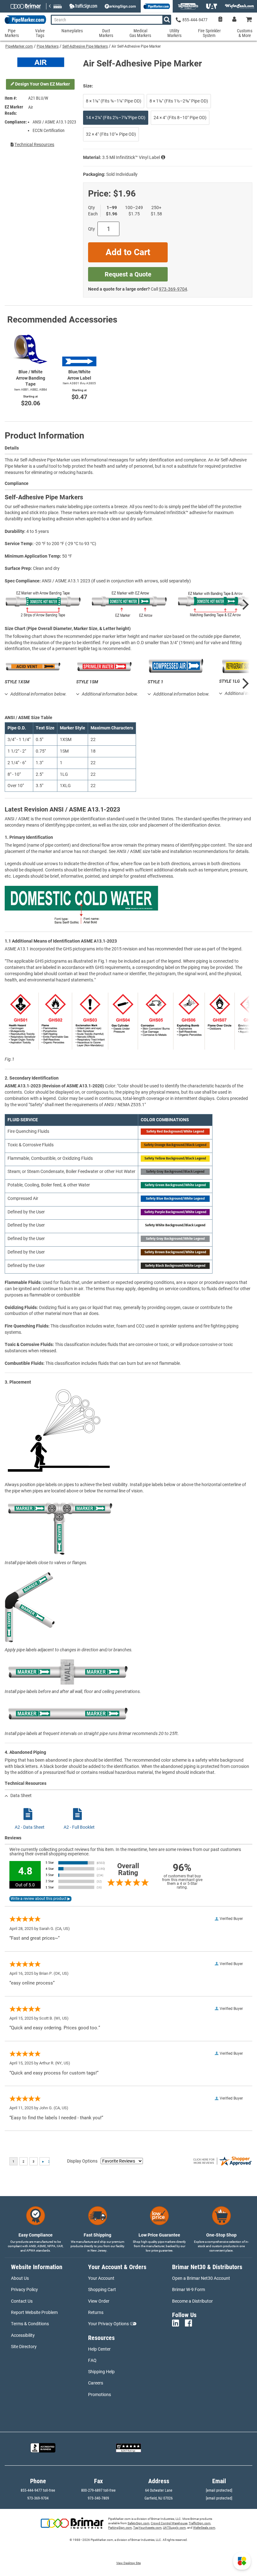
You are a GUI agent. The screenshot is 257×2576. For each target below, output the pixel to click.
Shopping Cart (102, 2289)
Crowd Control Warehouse (169, 2523)
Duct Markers (106, 33)
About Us (20, 2278)
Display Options (82, 2161)
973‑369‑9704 (173, 289)
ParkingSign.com (120, 2528)
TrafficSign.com (200, 2523)
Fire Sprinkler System (209, 33)
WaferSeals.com (204, 2528)
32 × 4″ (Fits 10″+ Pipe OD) (111, 134)
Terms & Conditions (30, 2324)
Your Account (101, 2278)
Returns (96, 2312)
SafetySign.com (139, 2523)
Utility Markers (174, 33)
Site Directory (24, 2347)
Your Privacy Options (108, 2324)
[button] (242, 2561)
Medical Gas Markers (140, 33)
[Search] (167, 20)
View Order (99, 2301)
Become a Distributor (192, 2301)
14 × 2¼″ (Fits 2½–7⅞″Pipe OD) (116, 118)
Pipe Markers (48, 46)
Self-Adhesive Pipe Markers (85, 46)
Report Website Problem (34, 2312)
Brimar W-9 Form (189, 2289)
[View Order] (220, 20)
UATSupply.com (174, 2528)
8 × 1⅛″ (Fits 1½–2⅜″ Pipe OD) (179, 101)
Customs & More (245, 33)
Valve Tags (40, 33)
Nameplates (72, 31)
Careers (96, 2383)
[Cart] (249, 20)
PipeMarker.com (19, 46)
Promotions (100, 2395)
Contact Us (22, 2301)
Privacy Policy (24, 2289)
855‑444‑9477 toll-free (38, 2490)
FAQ (92, 2360)
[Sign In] (234, 20)
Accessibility (23, 2335)
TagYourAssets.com (147, 2528)
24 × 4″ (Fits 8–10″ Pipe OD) (180, 118)
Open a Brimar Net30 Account (201, 2278)
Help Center (99, 2349)
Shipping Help (101, 2372)
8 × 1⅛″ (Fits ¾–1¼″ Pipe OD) (114, 101)
